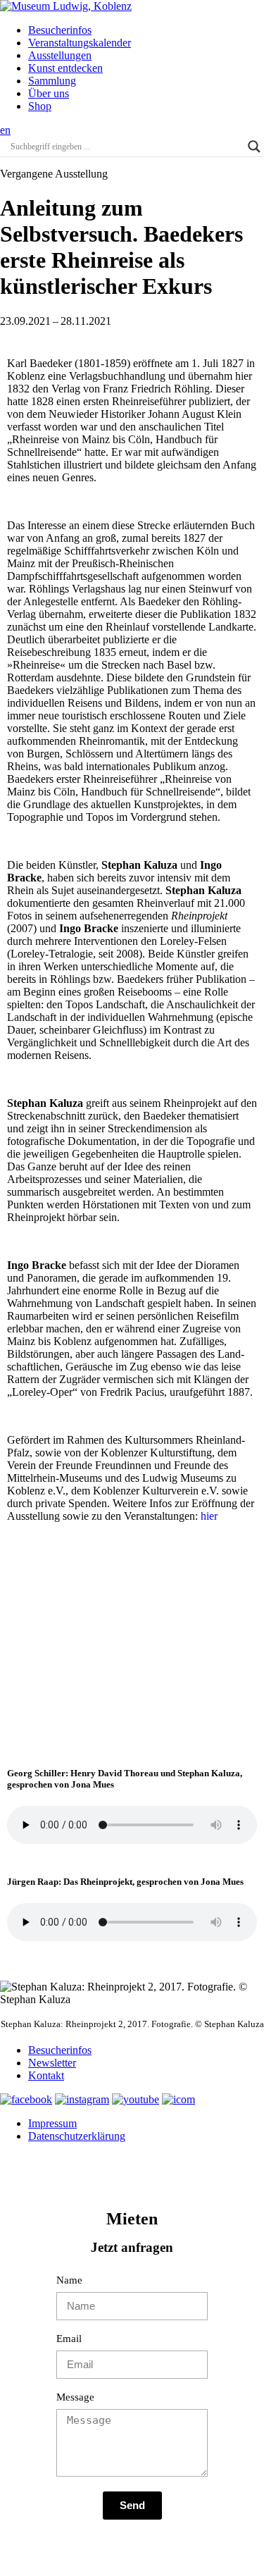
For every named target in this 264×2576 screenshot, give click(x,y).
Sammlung (52, 81)
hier (209, 1516)
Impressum (52, 2123)
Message (75, 2397)
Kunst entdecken (65, 68)
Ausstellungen (60, 55)
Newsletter (52, 2063)
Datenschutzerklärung (77, 2136)
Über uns (49, 93)
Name (69, 2280)
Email (69, 2339)
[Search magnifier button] (254, 147)
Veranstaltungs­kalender (80, 43)
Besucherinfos (60, 30)
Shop (40, 106)
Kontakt (46, 2075)
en (5, 130)
